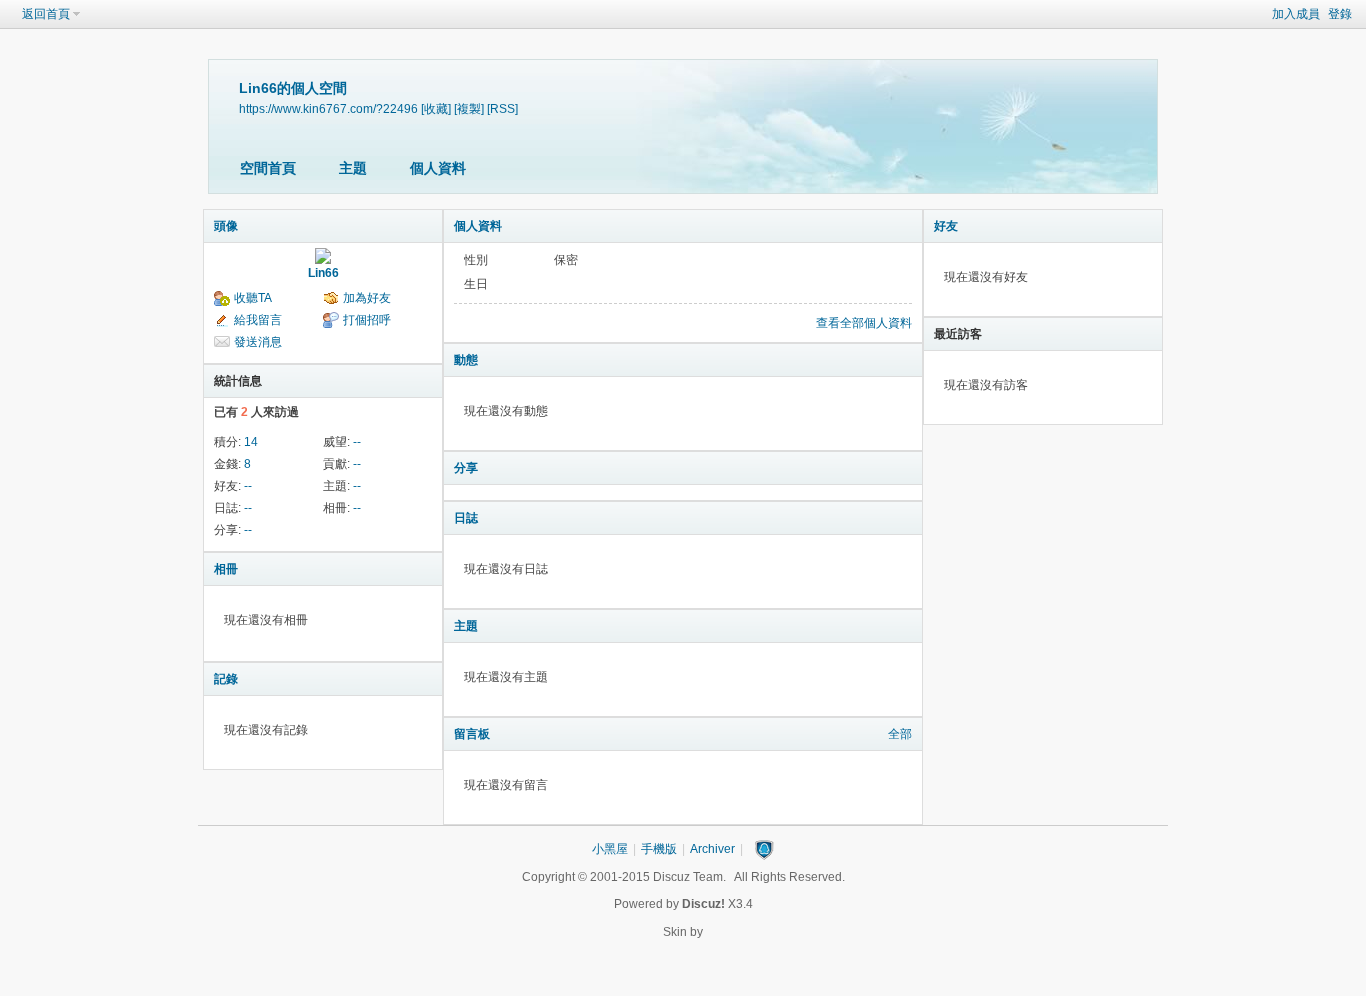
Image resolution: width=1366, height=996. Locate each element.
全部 (900, 734)
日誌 (466, 518)
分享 (466, 468)
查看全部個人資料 (864, 323)
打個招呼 (367, 320)
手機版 (659, 849)
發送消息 (258, 342)
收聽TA (253, 298)
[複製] (469, 108)
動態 (466, 360)
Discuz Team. (689, 877)
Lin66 (323, 273)
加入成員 (1296, 14)
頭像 (226, 226)
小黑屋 (610, 849)
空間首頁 (268, 168)
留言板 (472, 734)
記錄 (226, 679)
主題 (353, 168)
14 (251, 442)
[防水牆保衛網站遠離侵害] (764, 849)
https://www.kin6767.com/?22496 (328, 108)
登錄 (1340, 14)
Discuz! (703, 904)
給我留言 (258, 320)
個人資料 (438, 168)
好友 (946, 226)
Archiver (712, 849)
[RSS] (502, 108)
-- (357, 442)
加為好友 (367, 298)
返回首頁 (46, 14)
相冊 (226, 569)
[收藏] (436, 108)
